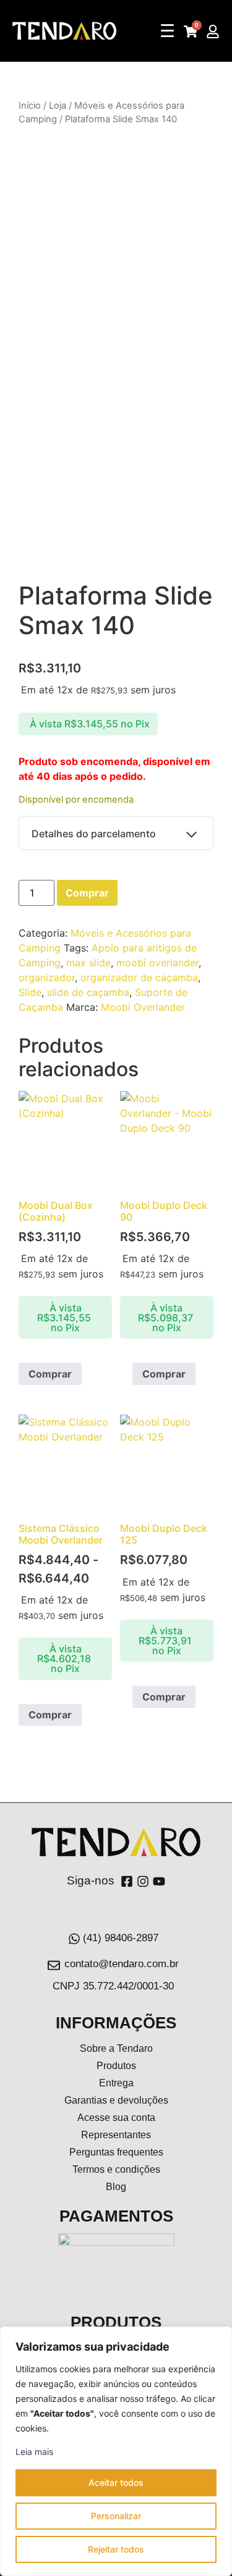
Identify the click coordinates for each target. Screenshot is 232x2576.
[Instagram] (143, 1881)
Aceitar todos (116, 2482)
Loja (58, 106)
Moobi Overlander (143, 1007)
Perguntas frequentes (116, 2152)
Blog (116, 2187)
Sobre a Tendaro (116, 2048)
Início (30, 106)
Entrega (116, 2083)
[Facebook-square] (127, 1881)
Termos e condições (116, 2169)
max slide (88, 963)
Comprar (87, 893)
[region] (116, 2451)
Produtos (116, 2066)
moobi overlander (157, 963)
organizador (47, 977)
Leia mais (34, 2452)
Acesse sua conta (116, 2118)
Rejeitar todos (116, 2549)
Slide (30, 992)
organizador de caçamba (139, 977)
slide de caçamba (88, 992)
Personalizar (116, 2516)
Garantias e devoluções (116, 2100)
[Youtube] (159, 1881)
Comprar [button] (164, 1374)
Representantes (116, 2135)
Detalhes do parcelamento (94, 834)
